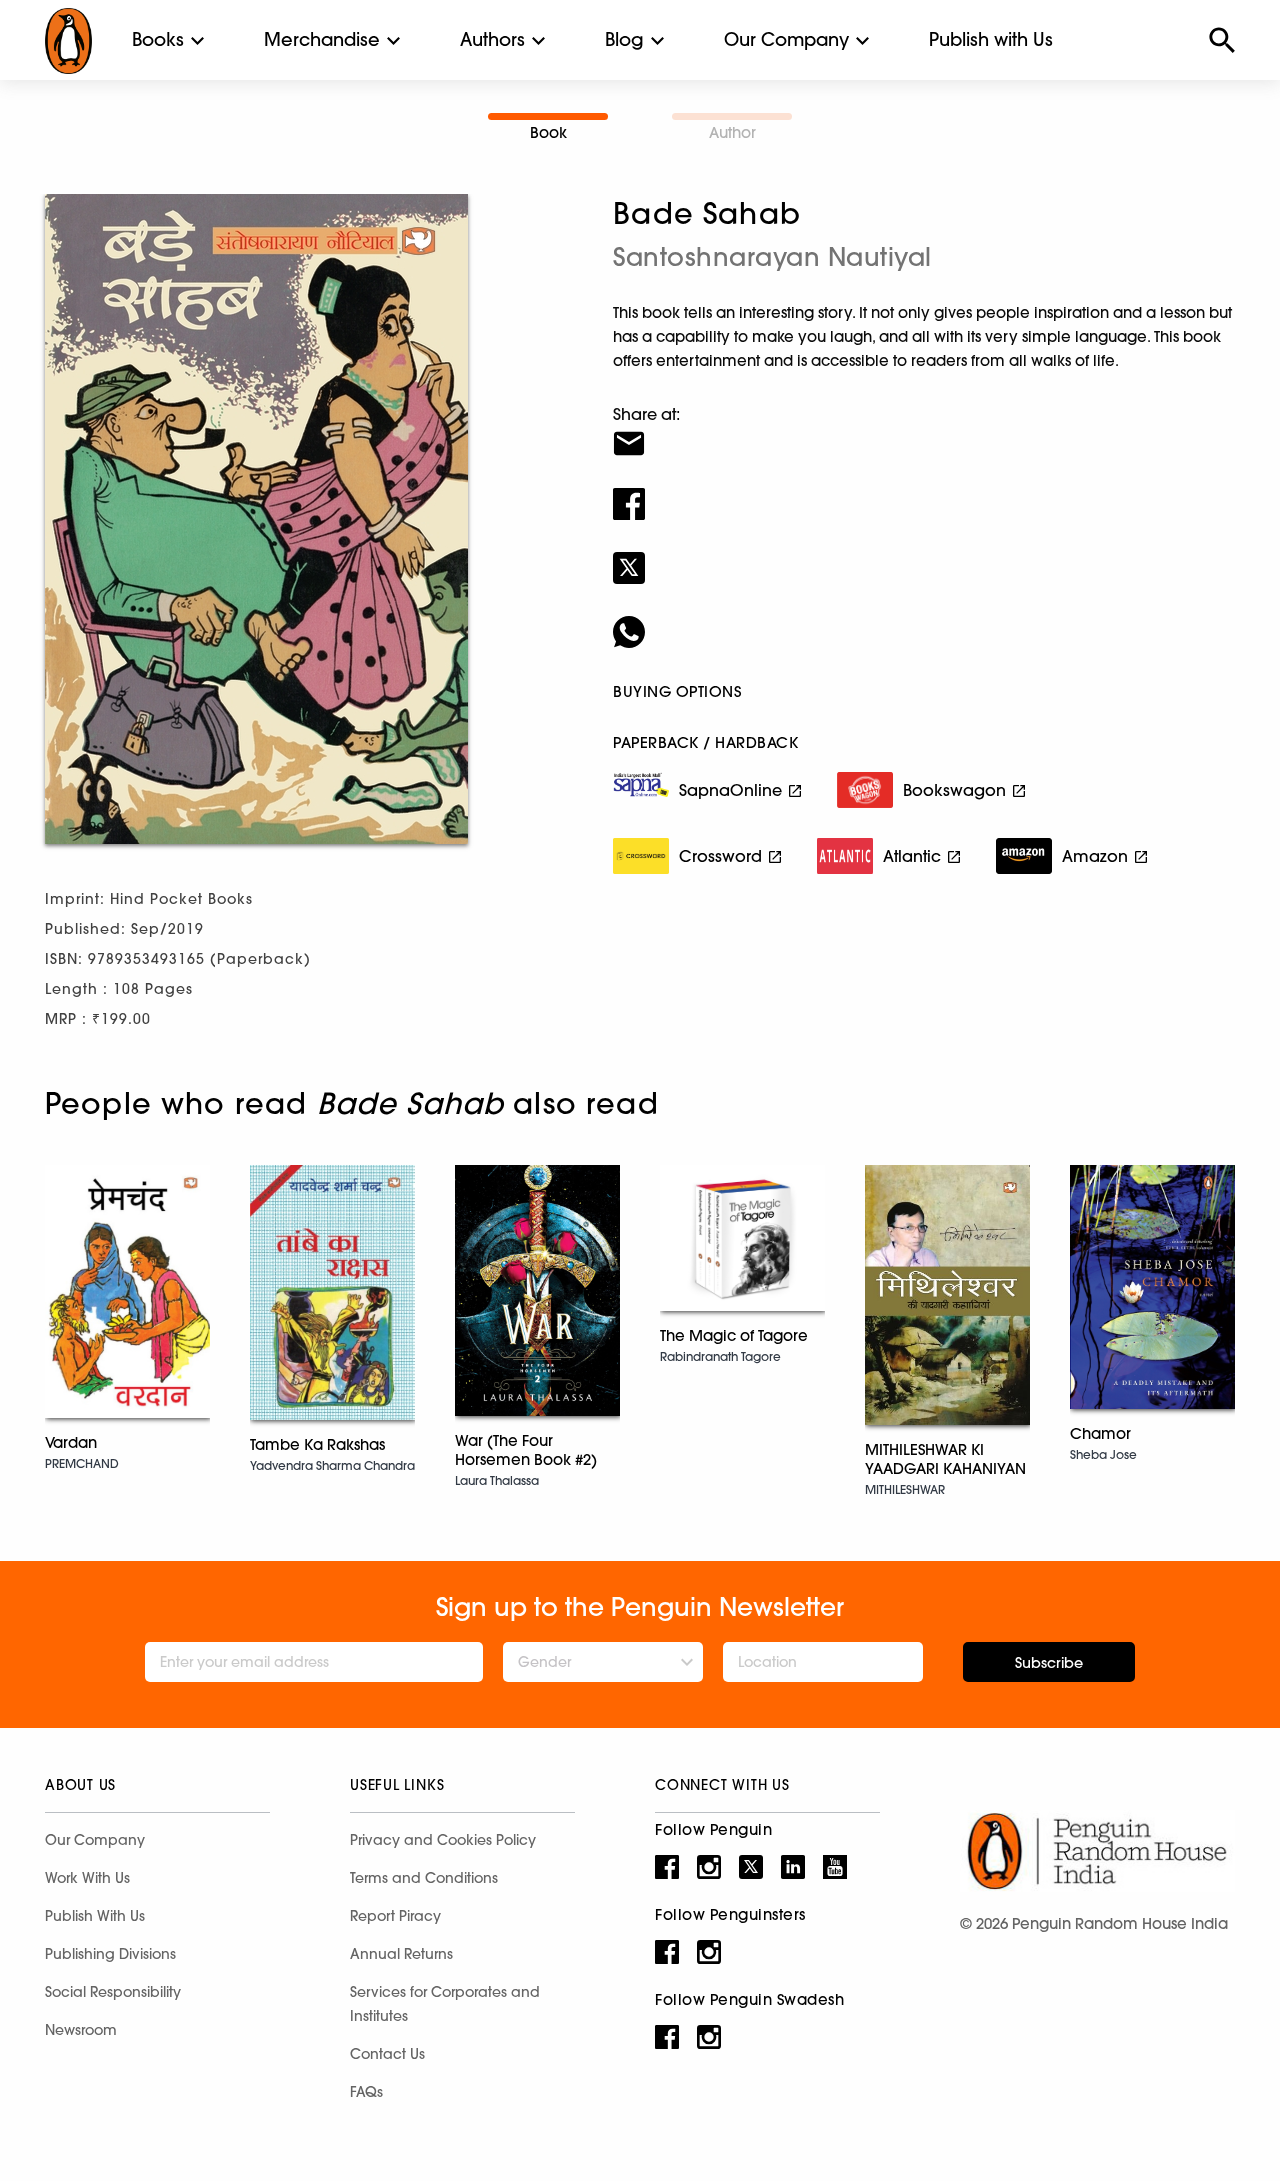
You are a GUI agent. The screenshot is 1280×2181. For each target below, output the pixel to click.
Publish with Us (991, 39)
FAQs (366, 2092)
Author (732, 132)
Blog (624, 39)
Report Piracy (395, 1916)
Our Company (786, 39)
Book (548, 132)
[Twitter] (924, 555)
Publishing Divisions (110, 1954)
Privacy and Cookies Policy (443, 1840)
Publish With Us (95, 1916)
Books (158, 39)
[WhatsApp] (924, 619)
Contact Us (387, 2054)
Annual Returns (401, 1954)
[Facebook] (924, 491)
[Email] (924, 431)
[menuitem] (158, 40)
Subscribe (1049, 1663)
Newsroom (81, 2030)
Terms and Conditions (424, 1878)
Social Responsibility (113, 1992)
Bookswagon (954, 790)
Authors (492, 39)
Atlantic (912, 856)
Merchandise (322, 39)
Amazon (1095, 856)
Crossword (720, 856)
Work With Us (87, 1878)
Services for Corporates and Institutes (445, 2004)
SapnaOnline (730, 790)
